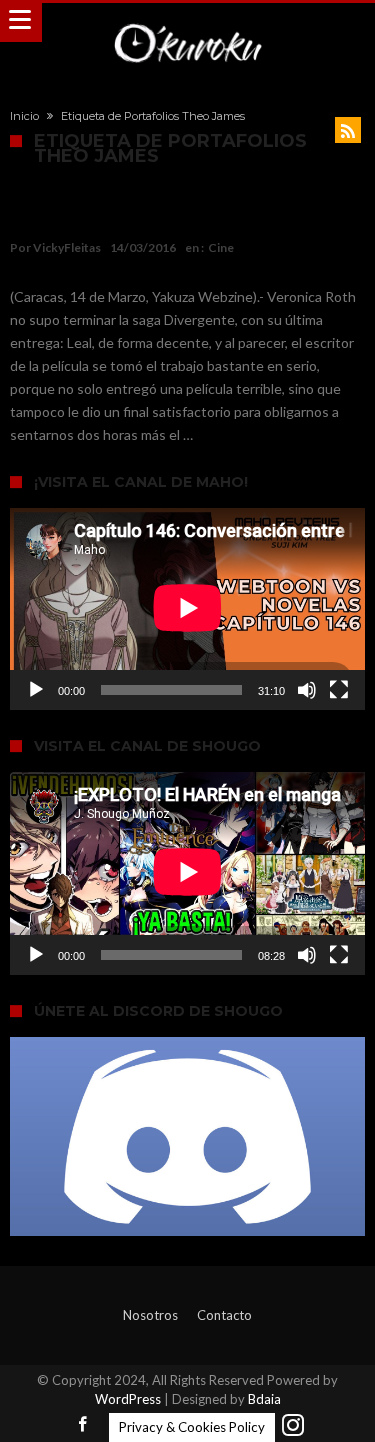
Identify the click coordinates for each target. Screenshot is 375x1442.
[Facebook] (83, 1425)
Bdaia (264, 1399)
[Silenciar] (307, 690)
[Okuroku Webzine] (187, 22)
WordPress (128, 1399)
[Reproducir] (36, 690)
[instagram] (293, 1425)
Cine (221, 247)
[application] (187, 609)
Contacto (224, 1315)
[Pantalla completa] (339, 690)
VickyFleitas (67, 247)
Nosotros (150, 1315)
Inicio (24, 116)
